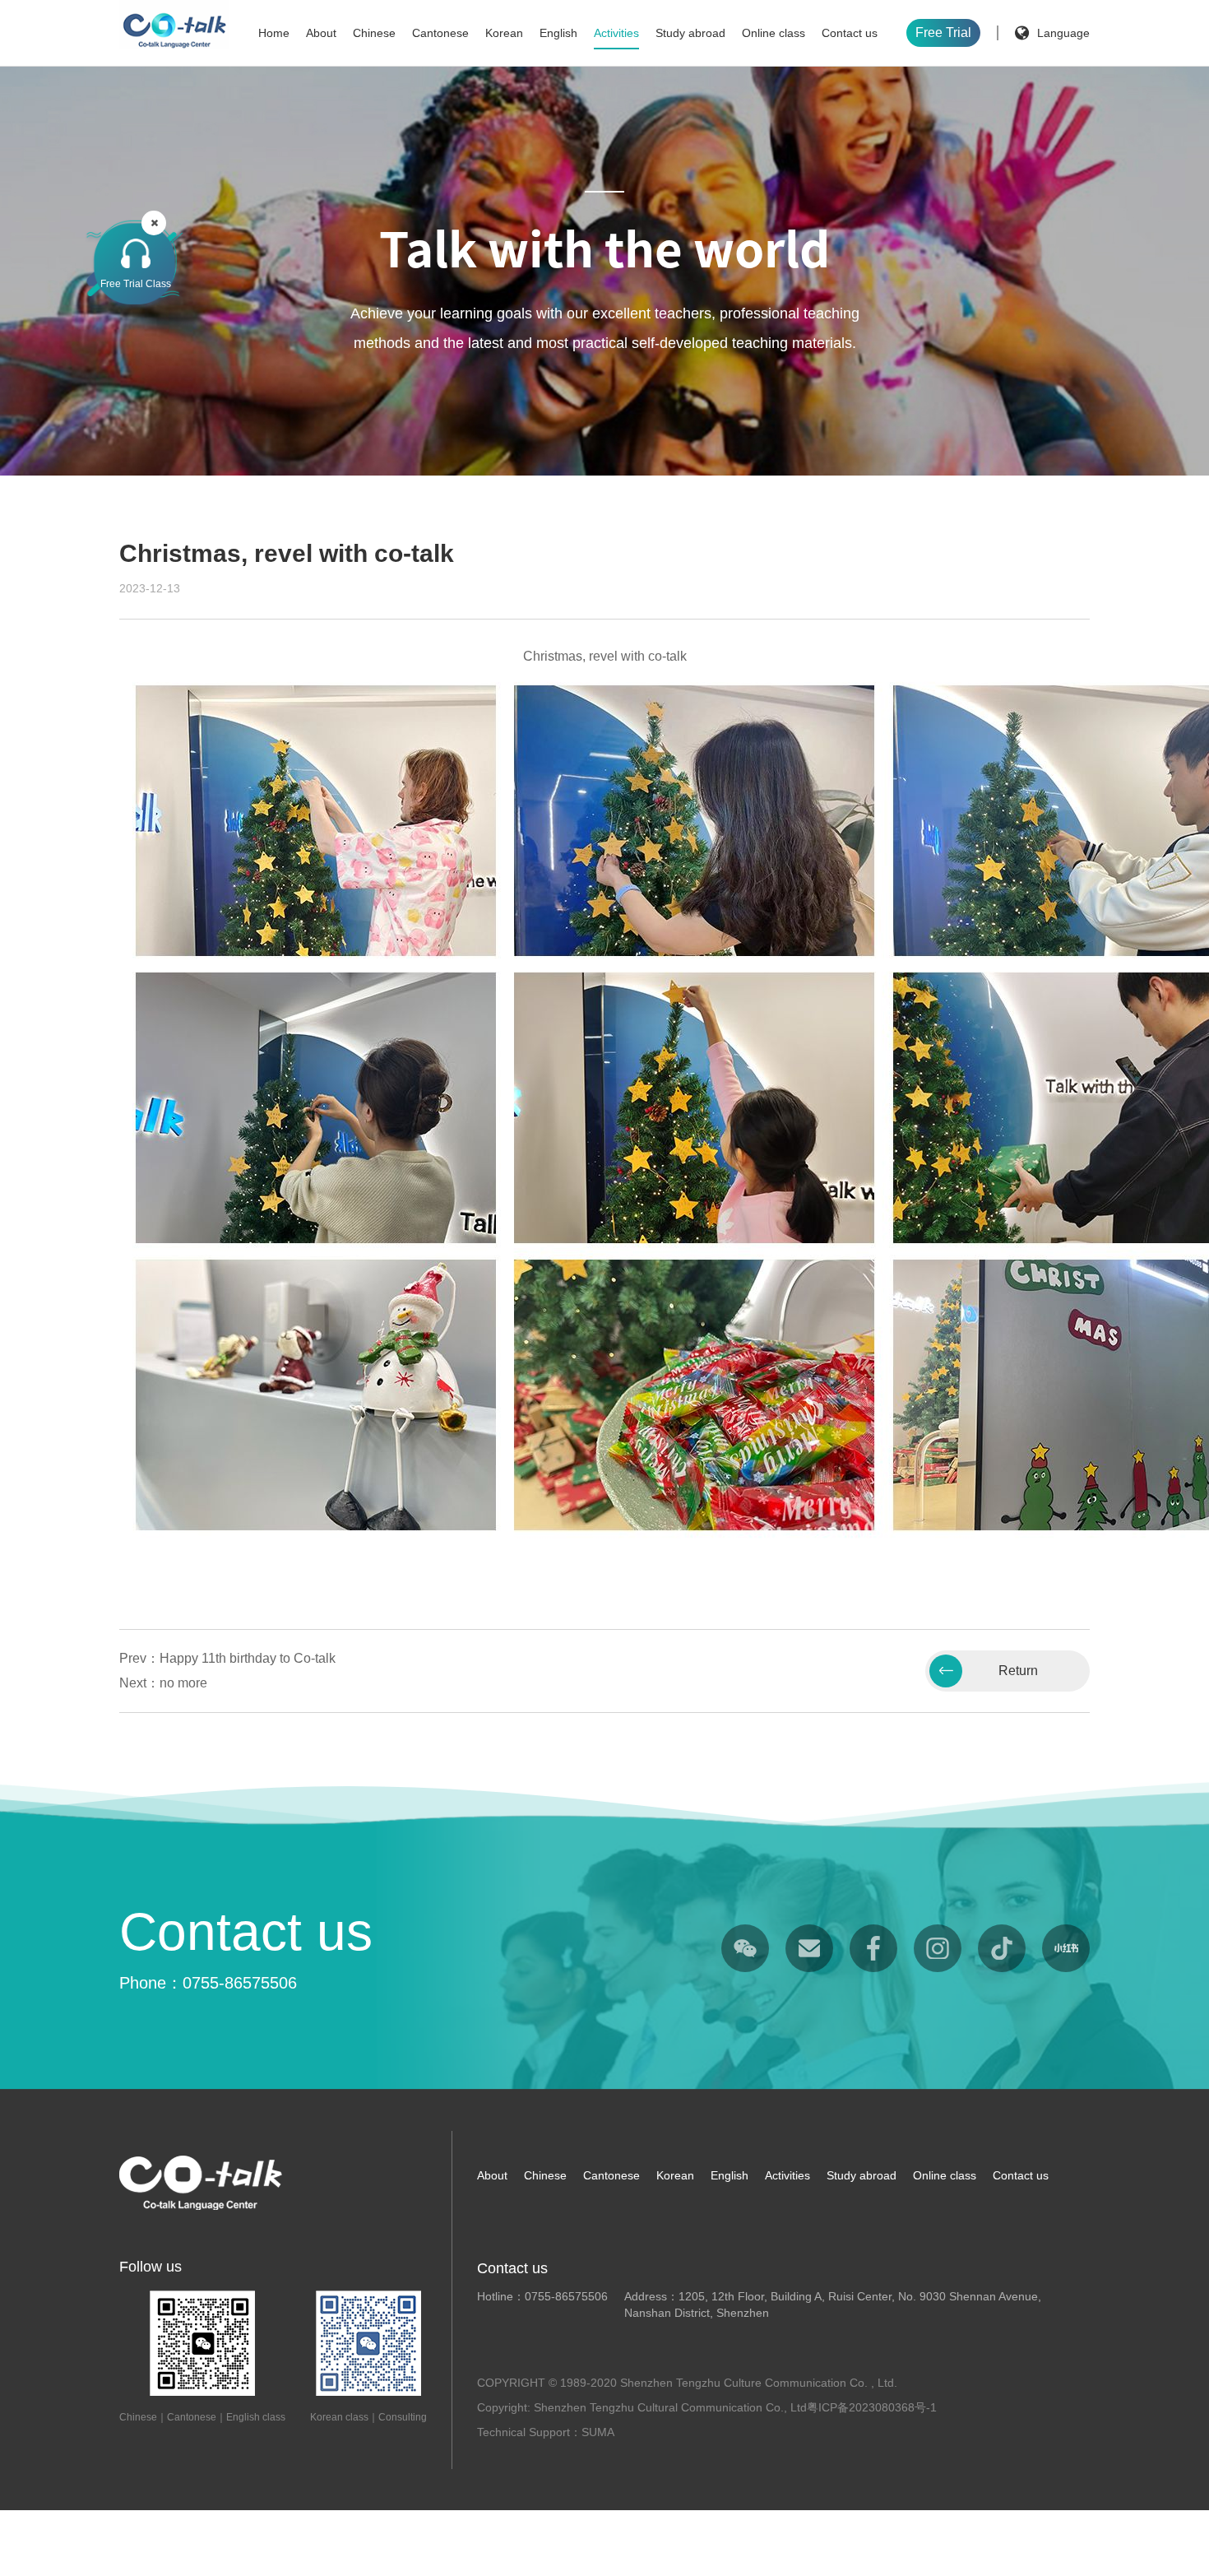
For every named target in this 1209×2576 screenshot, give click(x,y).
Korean (504, 33)
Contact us (850, 33)
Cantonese (440, 33)
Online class (774, 33)
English (558, 33)
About (321, 33)
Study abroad (690, 33)
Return (1018, 1671)
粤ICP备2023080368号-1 (872, 2407)
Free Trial (943, 32)
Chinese (374, 33)
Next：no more (163, 1683)
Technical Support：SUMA (546, 2432)
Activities (616, 33)
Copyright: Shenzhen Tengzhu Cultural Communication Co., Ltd (642, 2407)
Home (274, 33)
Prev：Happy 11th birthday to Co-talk (227, 1658)
